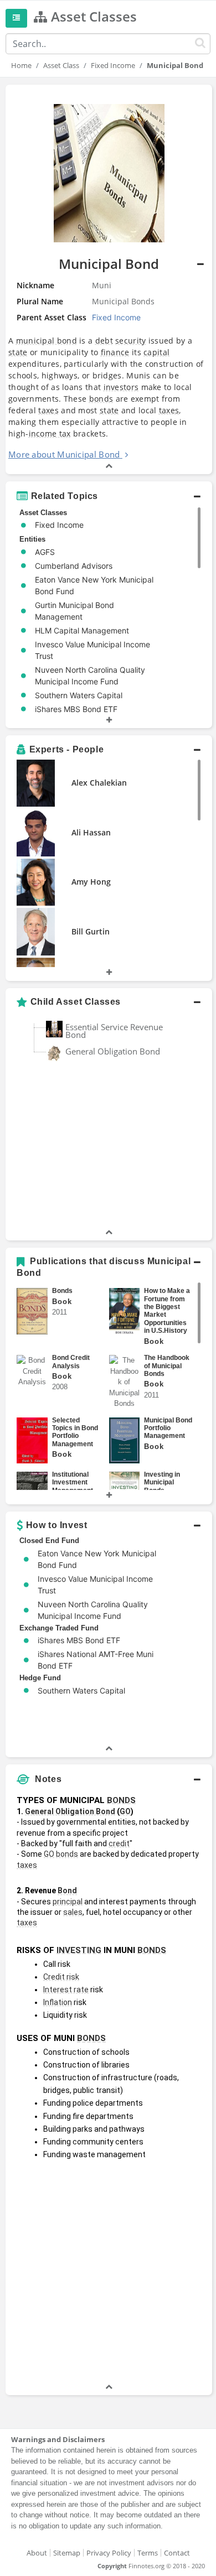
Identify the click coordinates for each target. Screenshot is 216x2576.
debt (104, 341)
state (18, 352)
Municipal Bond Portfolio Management (168, 1428)
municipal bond (47, 341)
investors (121, 387)
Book (62, 1302)
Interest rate (66, 1990)
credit (119, 1843)
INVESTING (79, 1950)
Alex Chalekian (99, 783)
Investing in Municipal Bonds (162, 1482)
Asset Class (61, 65)
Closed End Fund (49, 1541)
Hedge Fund (40, 1678)
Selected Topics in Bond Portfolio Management (75, 1432)
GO (125, 1811)
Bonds (62, 1291)
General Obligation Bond (113, 1051)
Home (21, 65)
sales (73, 1912)
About (37, 2553)
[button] (109, 279)
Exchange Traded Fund (59, 1628)
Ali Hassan (91, 832)
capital (156, 352)
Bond (67, 1891)
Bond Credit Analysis (71, 1362)
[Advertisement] (108, 2273)
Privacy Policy (109, 2553)
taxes (48, 410)
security (130, 341)
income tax (50, 433)
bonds (101, 399)
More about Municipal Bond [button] (64, 454)
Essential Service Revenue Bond (114, 1031)
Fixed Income (113, 65)
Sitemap (67, 2553)
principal (68, 1902)
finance (115, 352)
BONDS (121, 1800)
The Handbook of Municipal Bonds (167, 1366)
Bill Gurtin (91, 931)
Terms (148, 2553)
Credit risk (61, 1977)
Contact (177, 2553)
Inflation (58, 2002)
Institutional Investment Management (73, 1482)
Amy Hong (91, 882)
